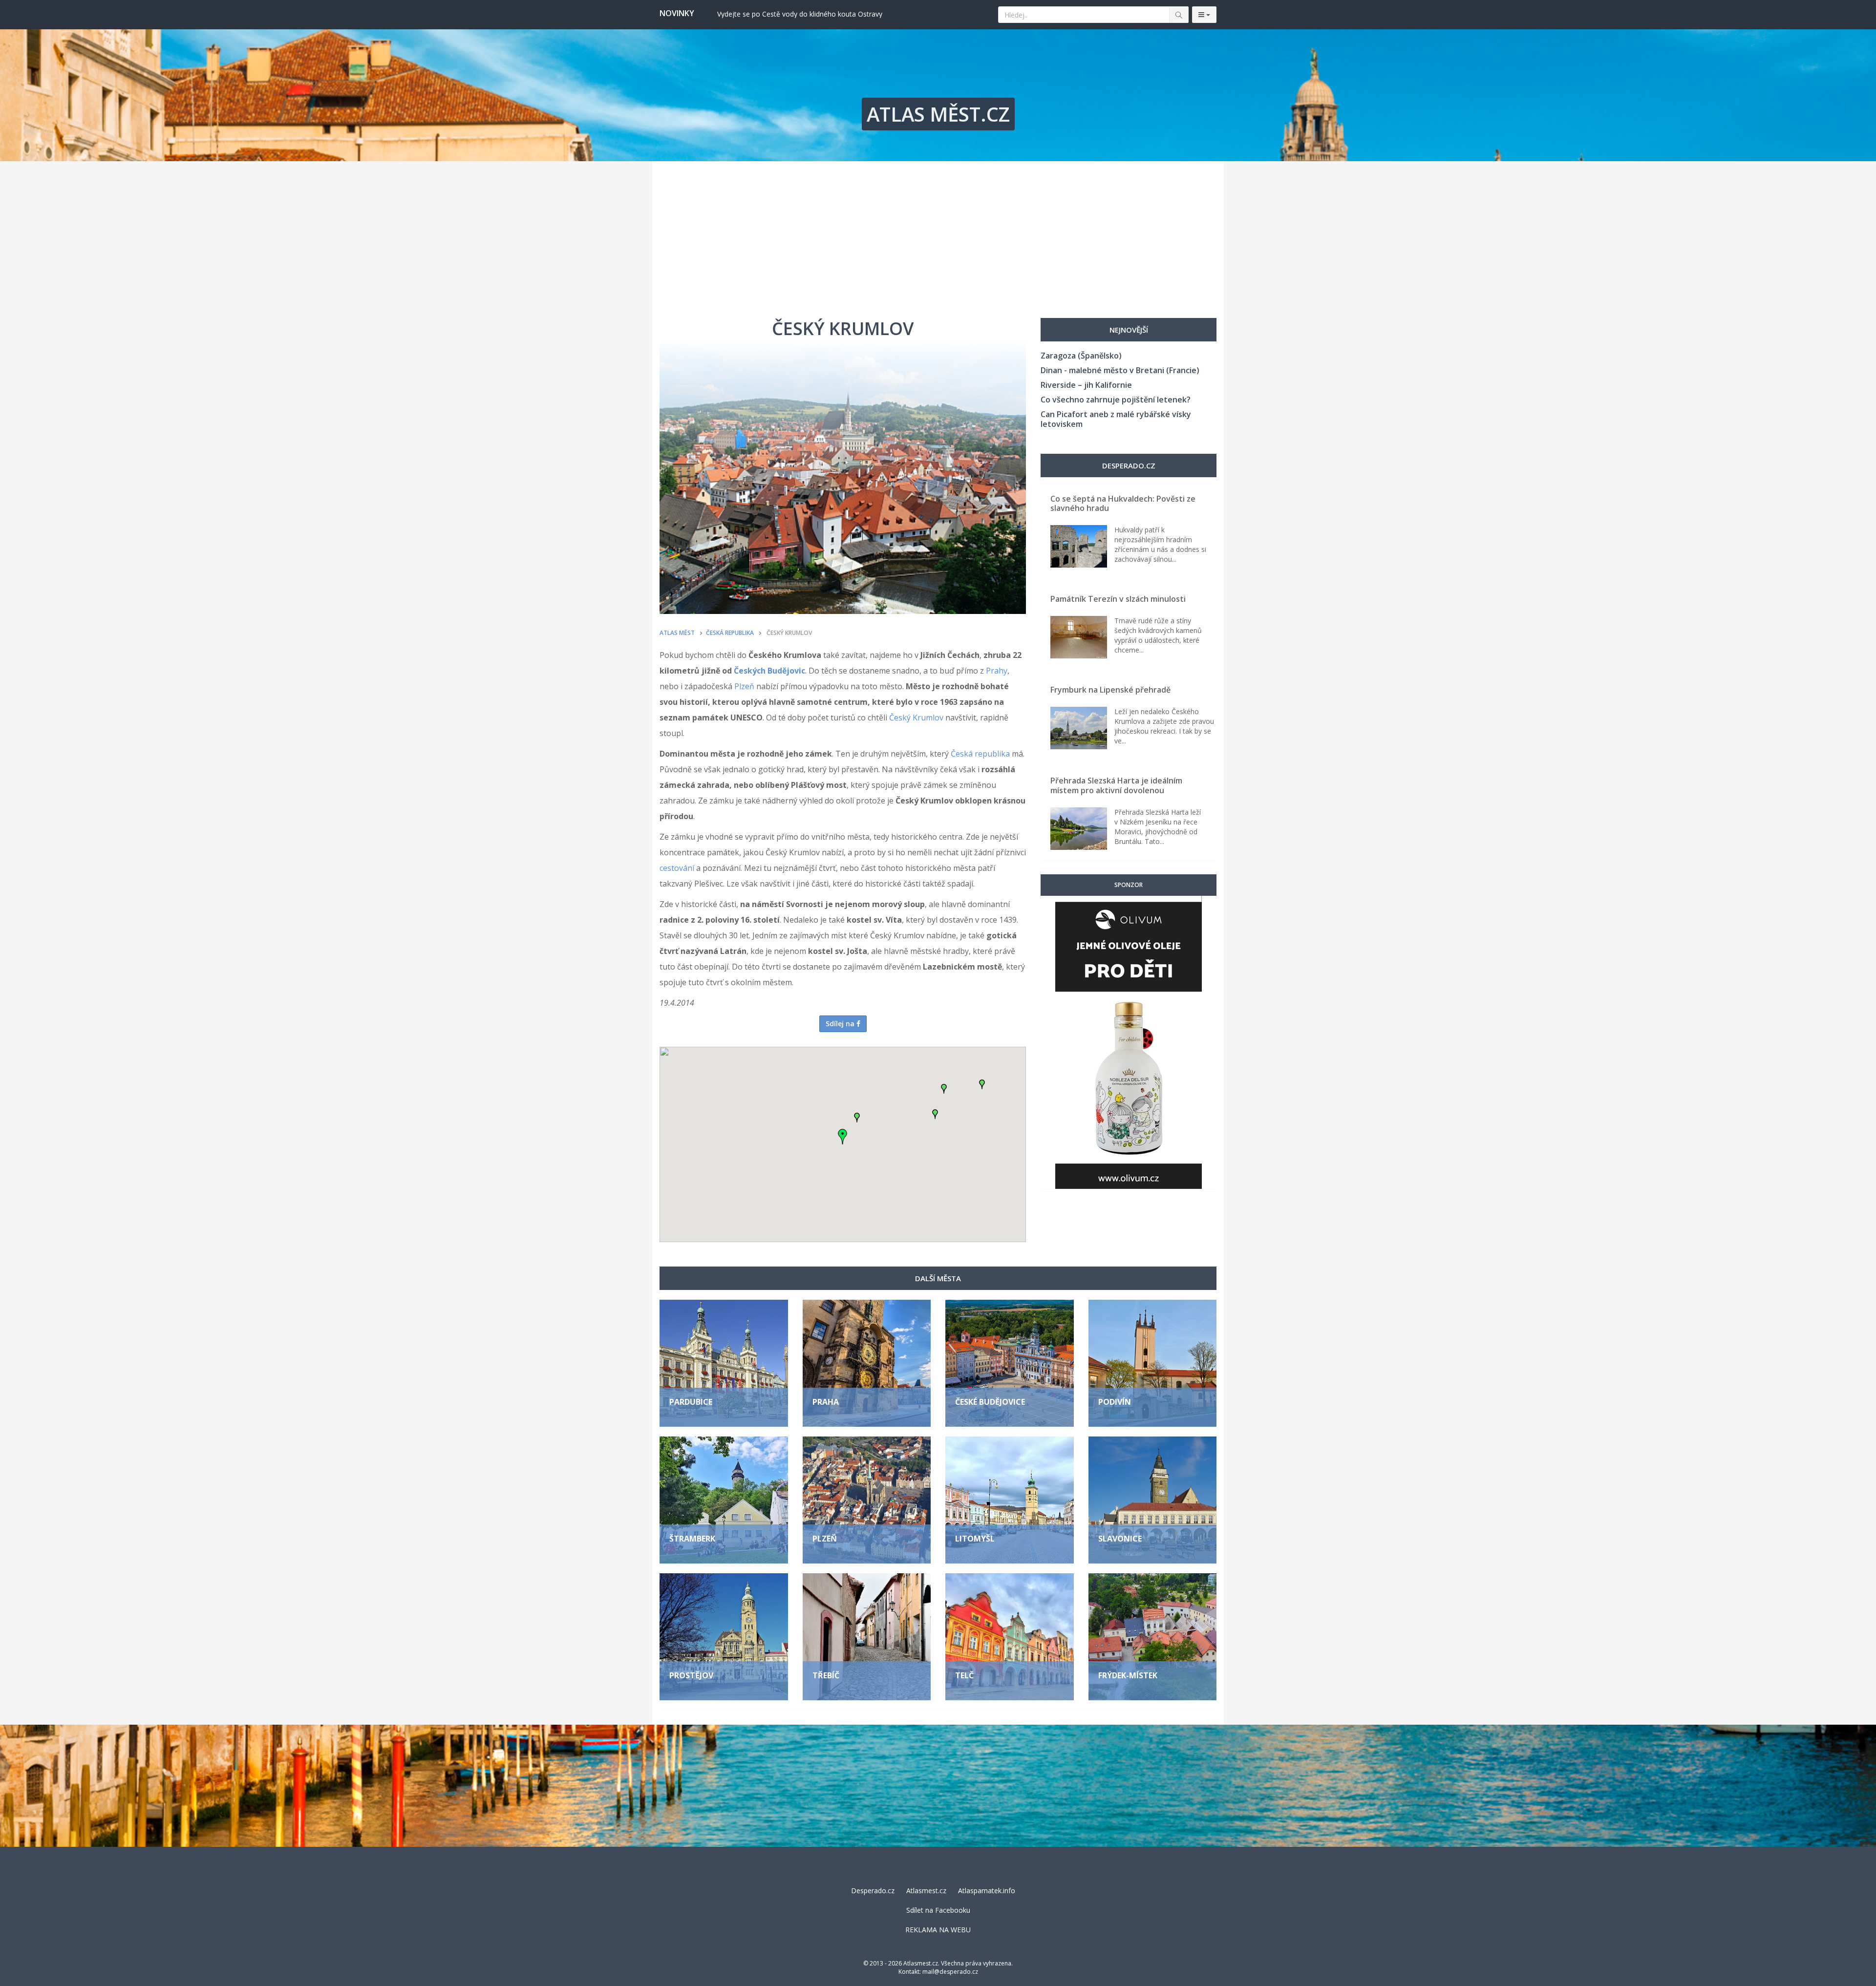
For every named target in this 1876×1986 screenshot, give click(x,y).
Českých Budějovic (769, 671)
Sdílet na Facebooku (938, 1910)
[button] (857, 1118)
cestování (677, 868)
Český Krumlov (916, 718)
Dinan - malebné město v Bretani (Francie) (1120, 370)
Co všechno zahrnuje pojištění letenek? (1116, 400)
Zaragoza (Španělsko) (1081, 356)
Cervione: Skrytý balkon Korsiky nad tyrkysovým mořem (805, 14)
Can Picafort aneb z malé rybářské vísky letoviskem (1116, 419)
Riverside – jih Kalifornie (1086, 385)
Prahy (997, 671)
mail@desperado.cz (950, 1972)
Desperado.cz (873, 1891)
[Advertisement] (938, 234)
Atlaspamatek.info (987, 1891)
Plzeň (744, 686)
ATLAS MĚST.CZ (938, 114)
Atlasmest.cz (926, 1891)
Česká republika (980, 754)
